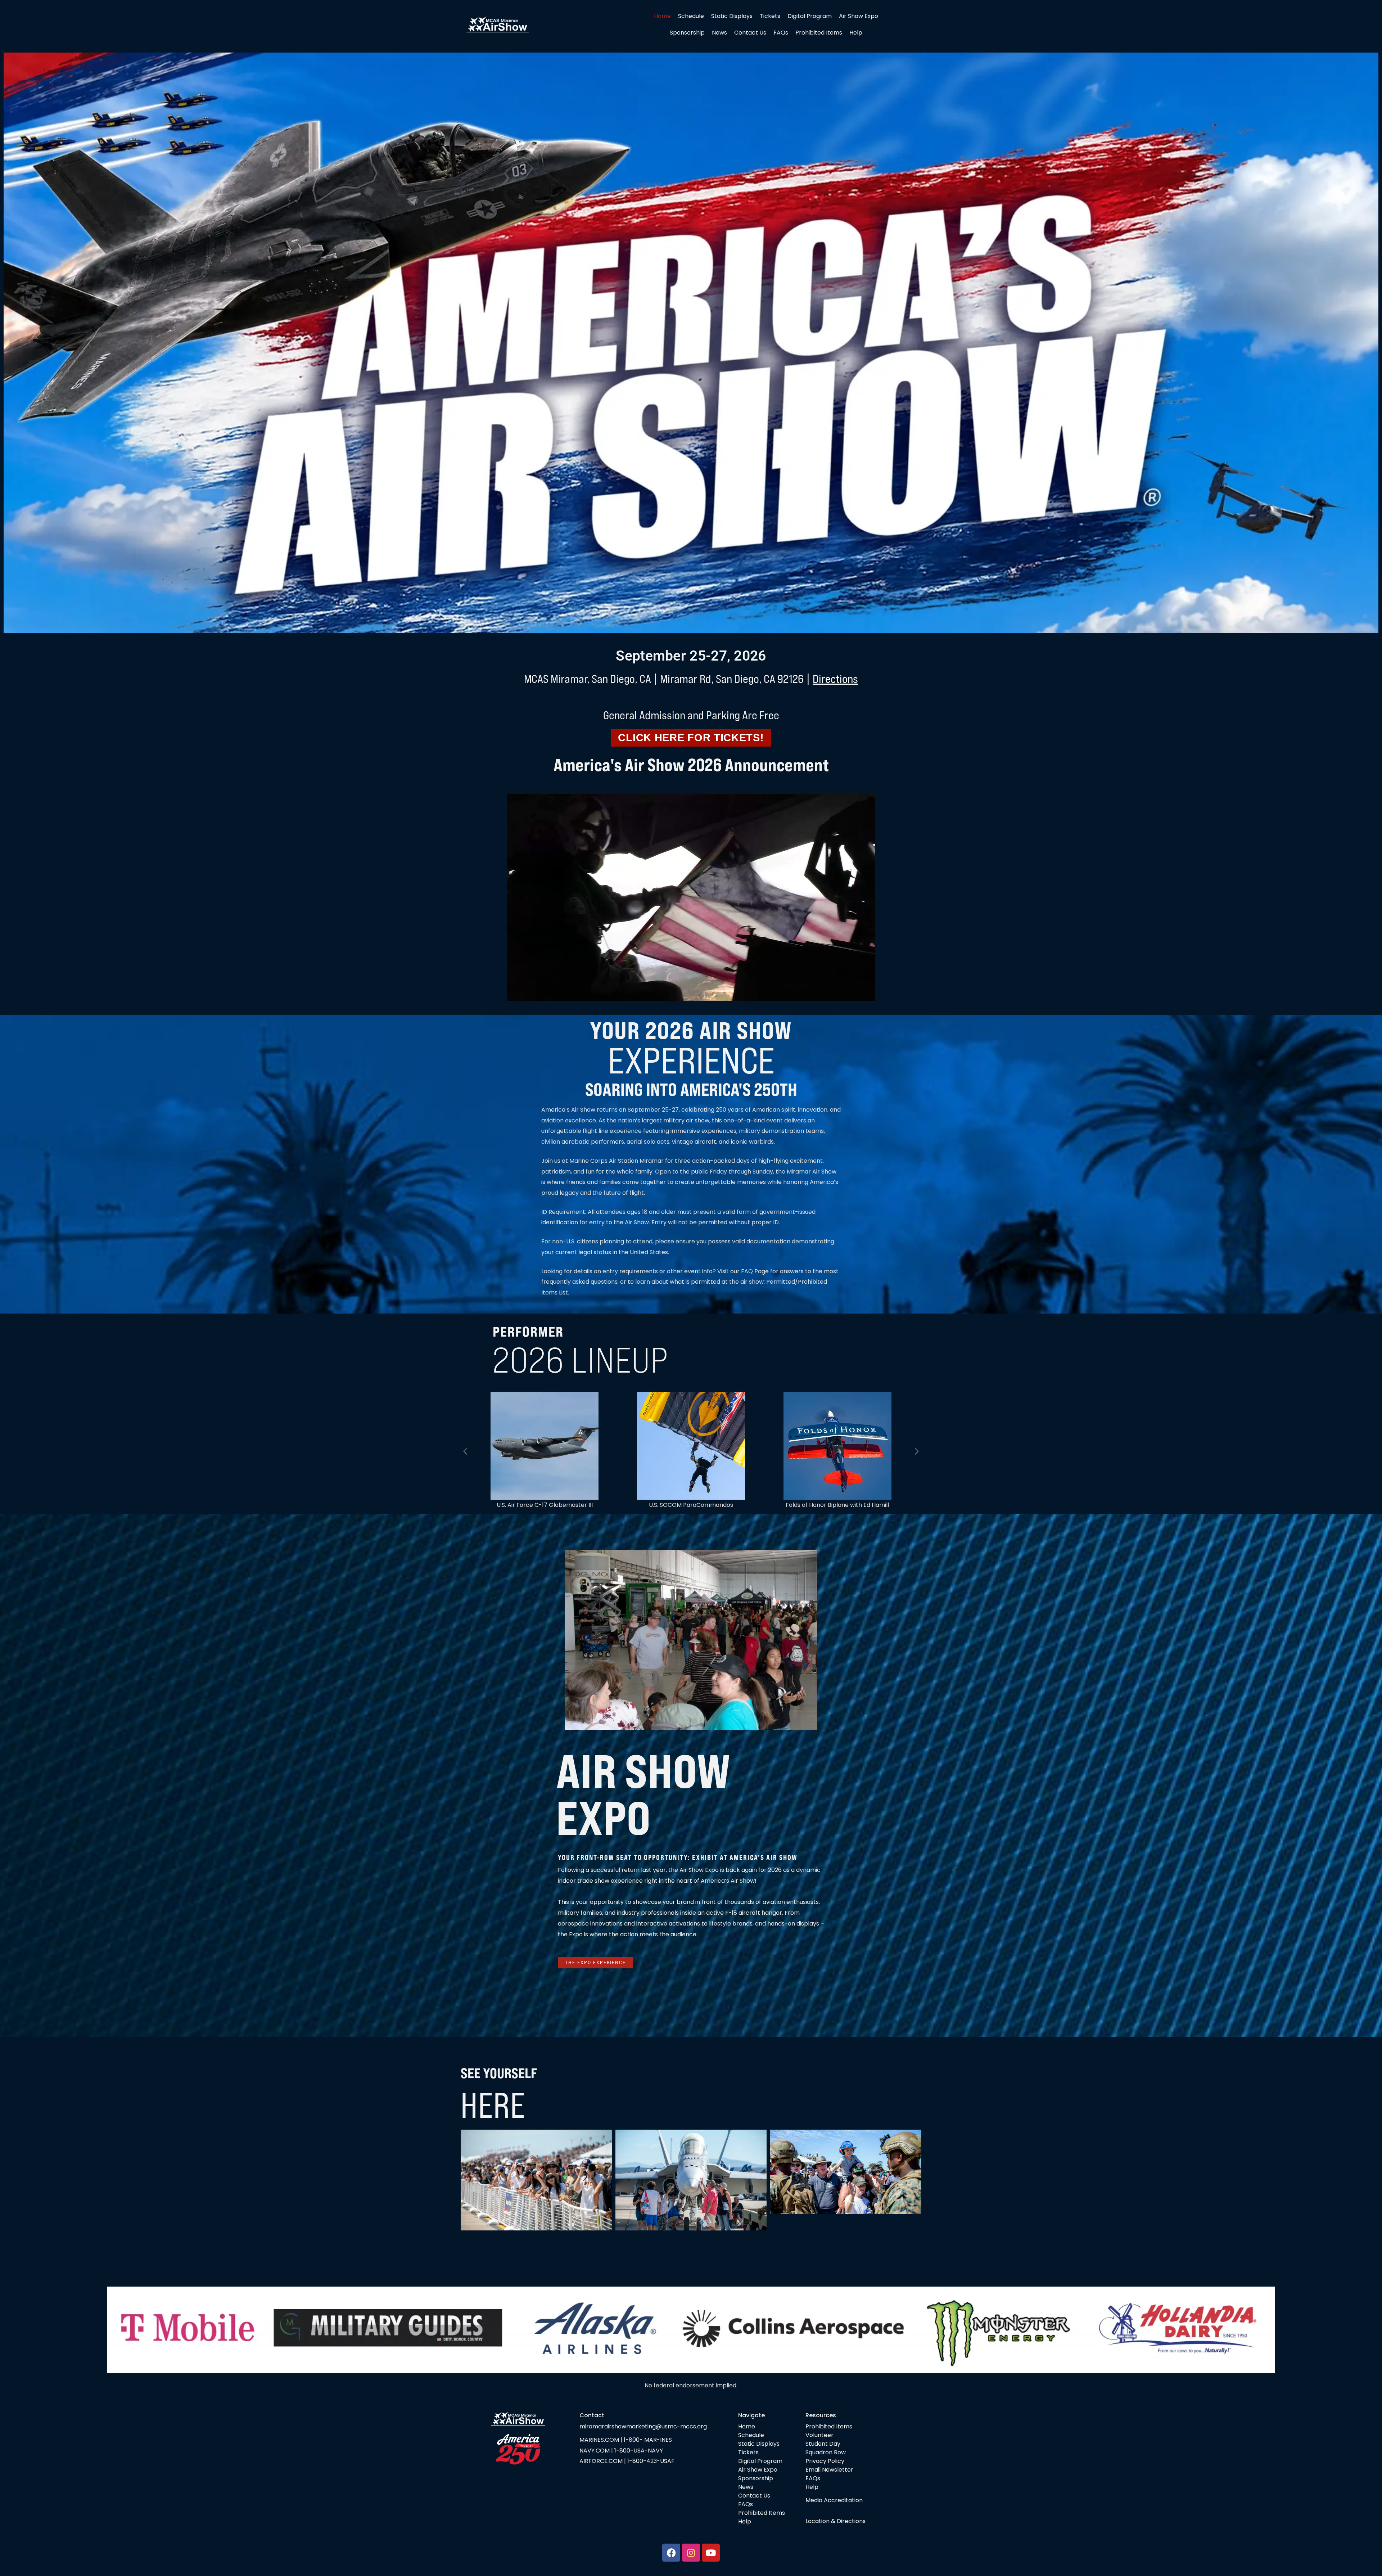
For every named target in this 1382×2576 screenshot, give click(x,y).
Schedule (691, 16)
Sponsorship (687, 33)
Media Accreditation (834, 2500)
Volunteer (819, 2435)
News (719, 33)
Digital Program (810, 16)
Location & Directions (835, 2521)
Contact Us (750, 33)
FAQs (781, 33)
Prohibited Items (819, 33)
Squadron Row (826, 2452)
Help (856, 33)
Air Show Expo (859, 16)
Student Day (823, 2444)
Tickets (770, 16)
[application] (691, 897)
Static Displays (732, 16)
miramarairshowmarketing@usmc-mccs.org (643, 2426)
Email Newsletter (829, 2470)
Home (662, 16)
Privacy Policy (825, 2461)
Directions (835, 679)
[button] (465, 1451)
